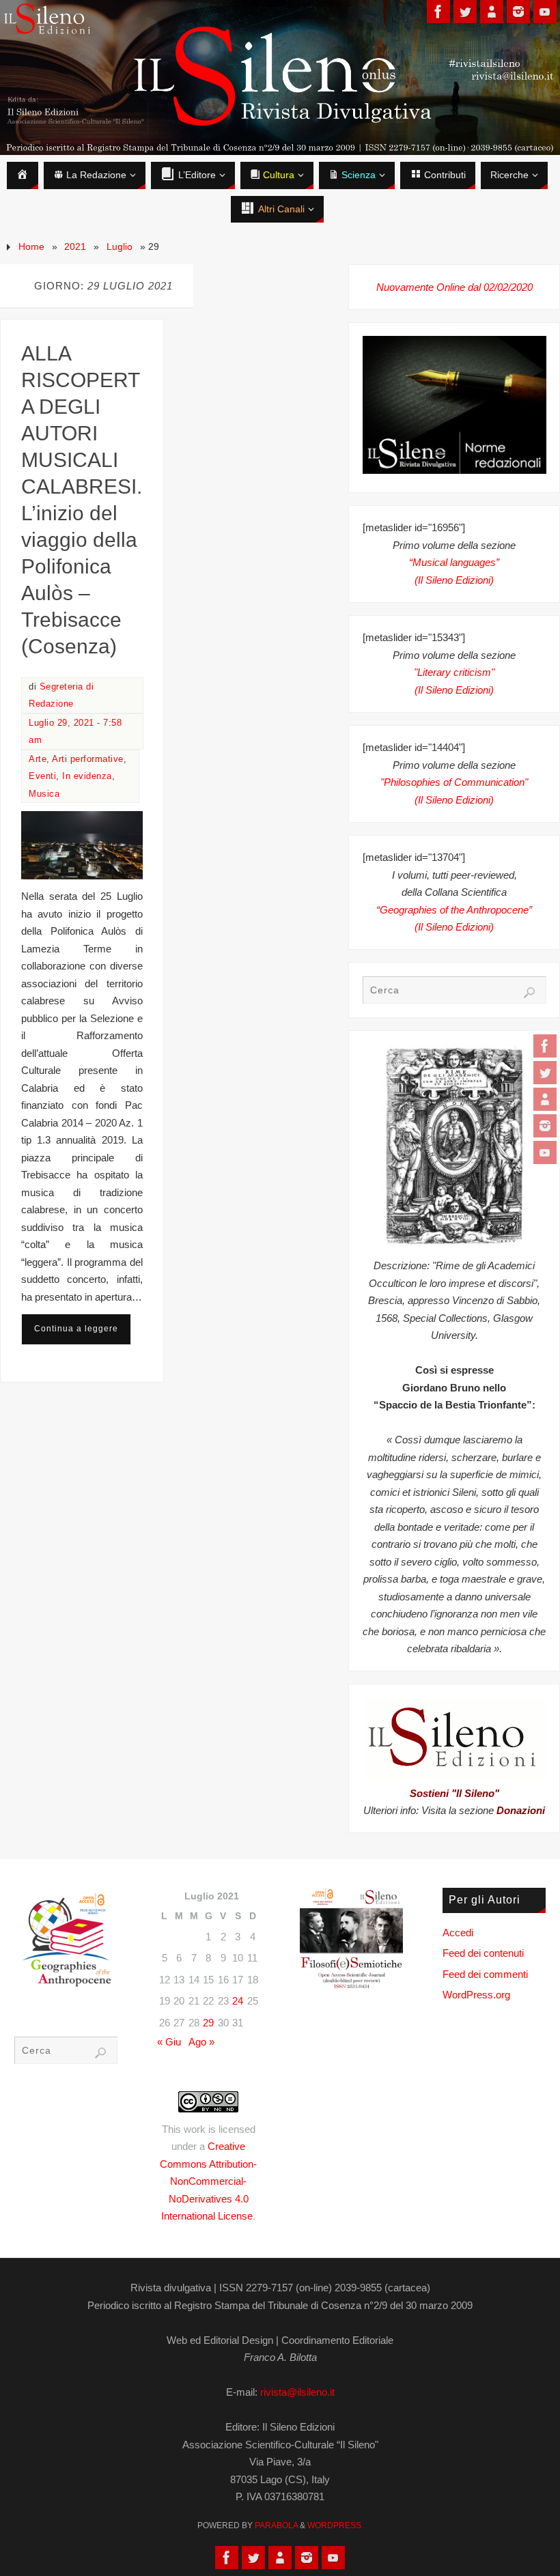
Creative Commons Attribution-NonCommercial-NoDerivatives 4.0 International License (208, 2181)
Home (31, 247)
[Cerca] (529, 993)
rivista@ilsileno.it (297, 2392)
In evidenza (87, 776)
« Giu (169, 2042)
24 (238, 2001)
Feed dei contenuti (483, 1953)
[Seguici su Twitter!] (545, 1073)
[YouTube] (545, 1152)
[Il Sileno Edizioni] (545, 1099)
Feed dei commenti (485, 1974)
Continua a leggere (76, 1329)
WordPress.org (476, 1995)
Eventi (42, 776)
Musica (44, 794)
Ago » (201, 2042)
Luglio (120, 247)
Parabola (276, 2525)
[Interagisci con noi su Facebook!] (545, 1046)
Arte (38, 759)
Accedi (458, 1933)
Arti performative (88, 759)
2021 (75, 247)
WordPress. (335, 2525)
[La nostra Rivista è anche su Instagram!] (545, 1126)
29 (208, 2023)
